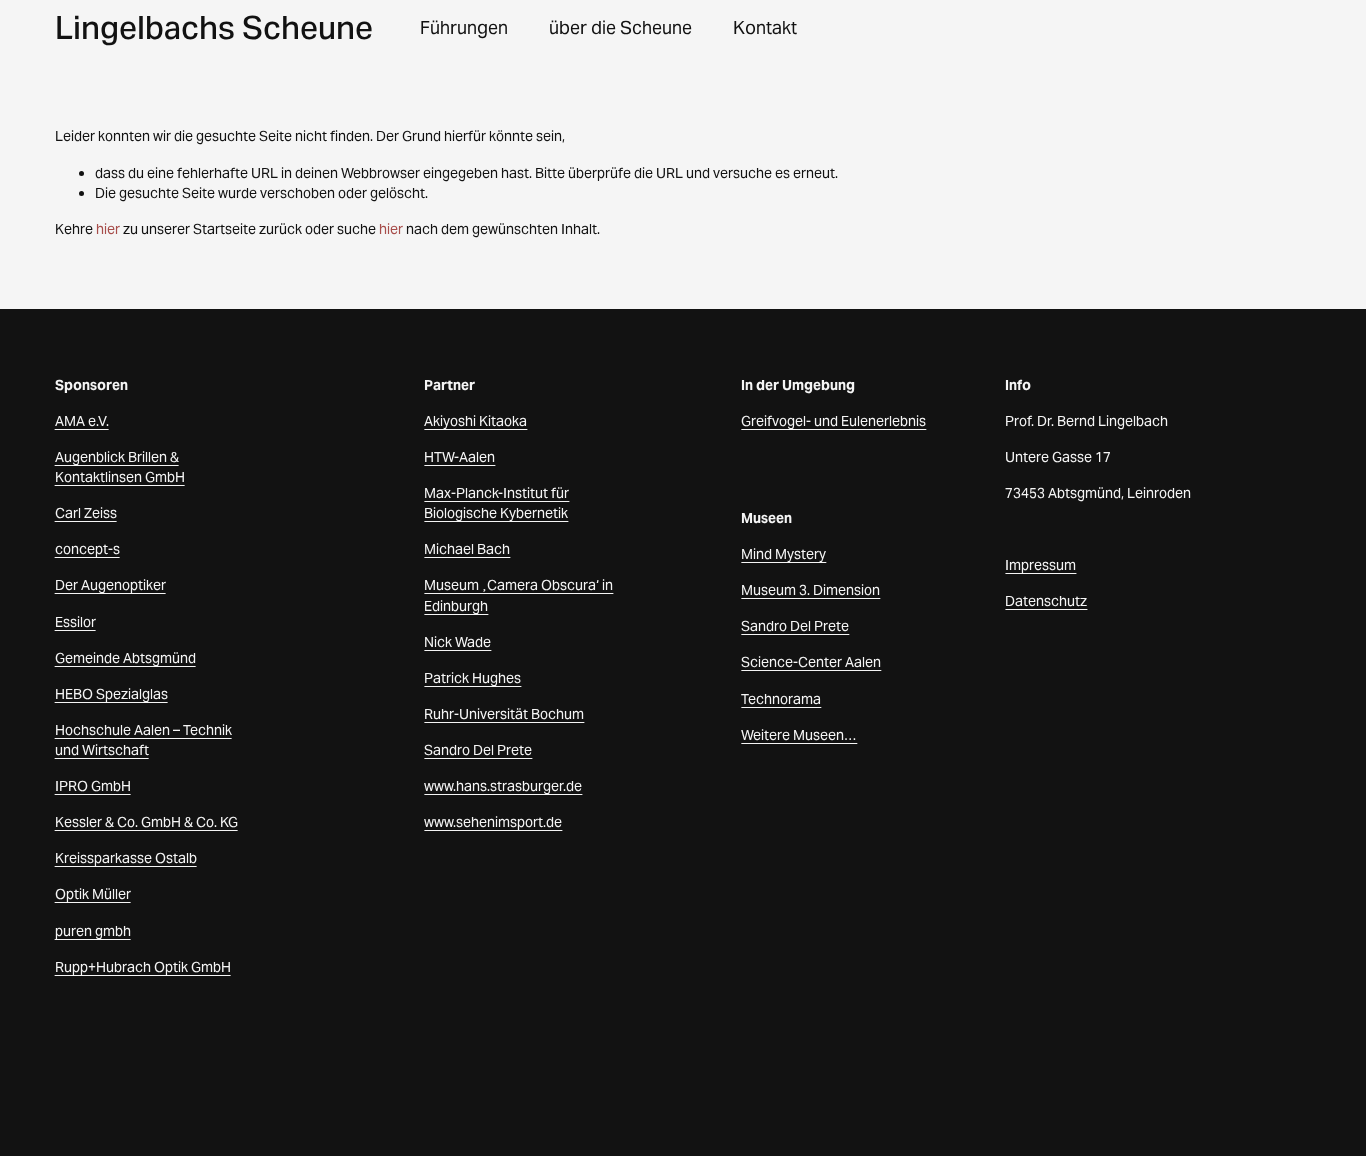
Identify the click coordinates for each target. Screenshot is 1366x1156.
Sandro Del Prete (478, 750)
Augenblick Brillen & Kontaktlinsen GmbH (120, 467)
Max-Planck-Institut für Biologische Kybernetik (496, 503)
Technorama (781, 699)
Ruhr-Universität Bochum (504, 714)
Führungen (464, 27)
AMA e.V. (82, 421)
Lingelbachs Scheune (214, 27)
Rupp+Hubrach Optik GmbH (143, 967)
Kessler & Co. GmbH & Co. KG (146, 822)
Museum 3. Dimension (810, 590)
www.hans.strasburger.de (503, 786)
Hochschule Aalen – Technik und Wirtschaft (143, 740)
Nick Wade (457, 642)
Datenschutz (1046, 601)
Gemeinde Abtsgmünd (125, 658)
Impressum (1040, 565)
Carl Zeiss (86, 513)
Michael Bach (467, 549)
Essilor (75, 622)
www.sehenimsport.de (493, 822)
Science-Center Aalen (811, 662)
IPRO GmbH (93, 786)
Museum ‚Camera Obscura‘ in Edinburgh (518, 595)
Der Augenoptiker (110, 585)
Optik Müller (93, 894)
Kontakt (765, 27)
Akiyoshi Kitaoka (475, 421)
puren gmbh (93, 931)
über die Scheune (620, 27)
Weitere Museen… (799, 735)
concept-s (87, 549)
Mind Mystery (783, 554)
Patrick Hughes (472, 678)
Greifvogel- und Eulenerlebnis (833, 421)
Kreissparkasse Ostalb (126, 858)
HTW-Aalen (459, 457)
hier (108, 229)
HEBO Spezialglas (111, 694)
